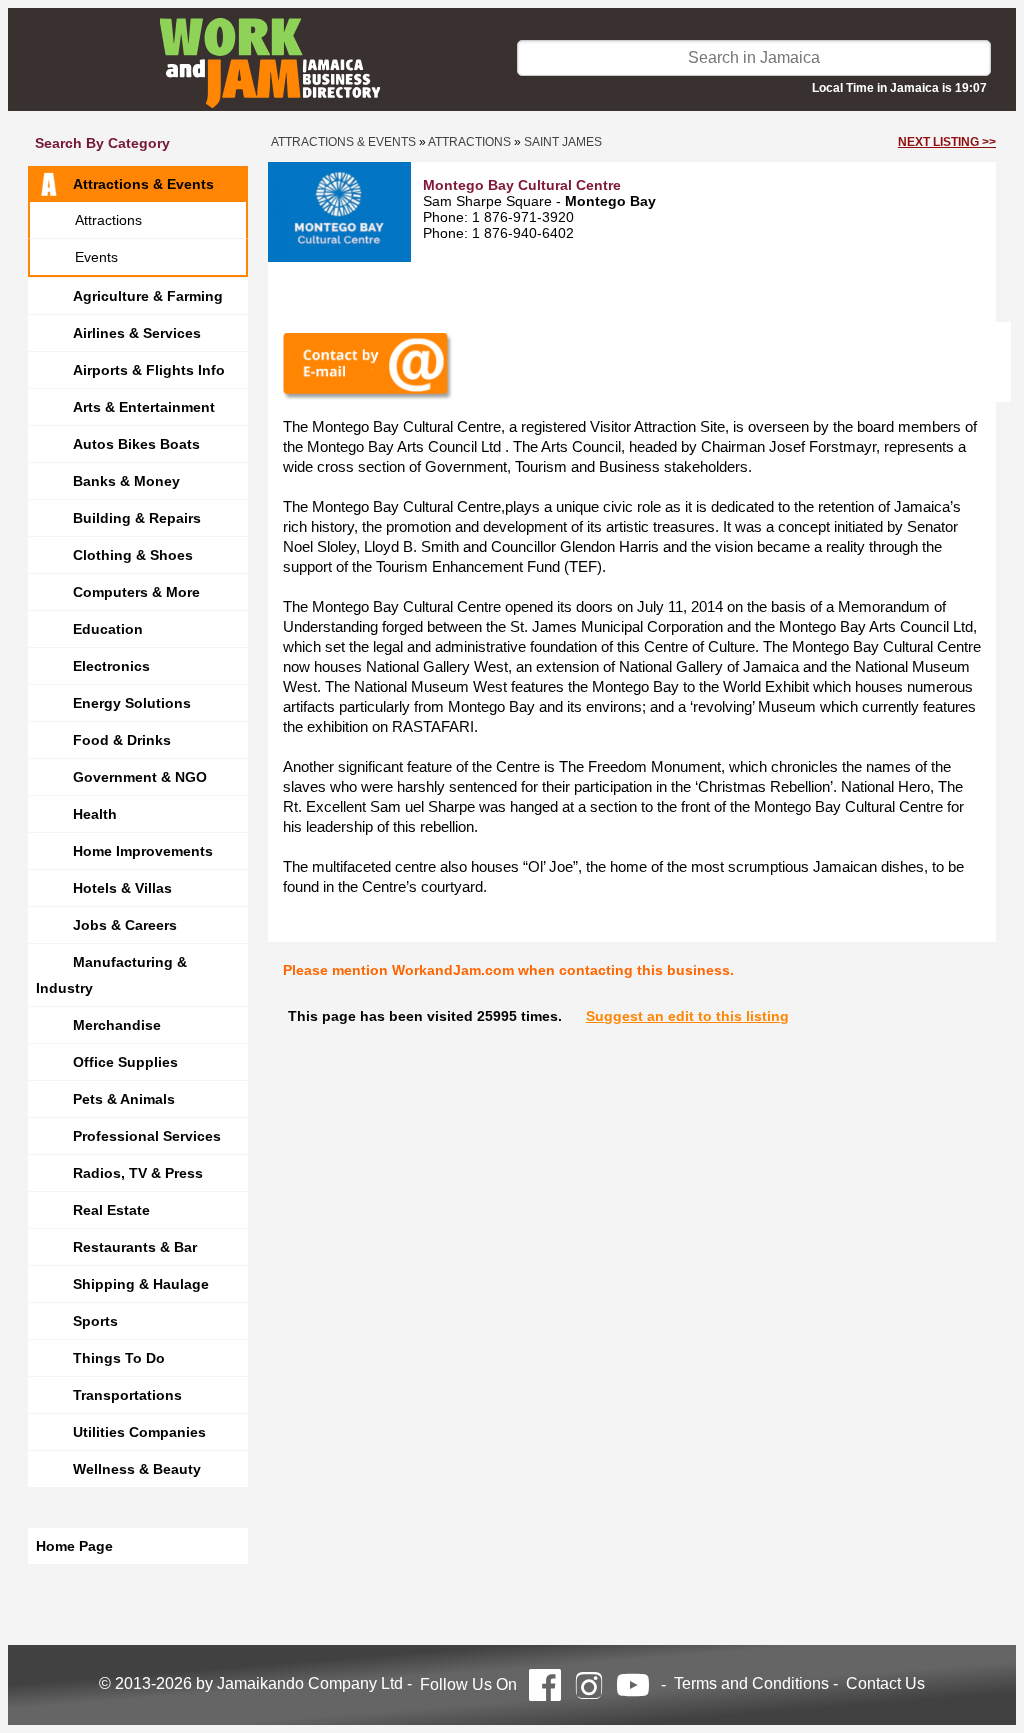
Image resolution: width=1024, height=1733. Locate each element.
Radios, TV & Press (138, 1173)
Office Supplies (125, 1062)
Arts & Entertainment (144, 407)
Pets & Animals (124, 1099)
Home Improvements (143, 851)
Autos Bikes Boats (136, 444)
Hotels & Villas (122, 888)
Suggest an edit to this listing (687, 1016)
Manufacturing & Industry (111, 975)
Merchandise (117, 1025)
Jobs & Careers (125, 925)
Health (95, 814)
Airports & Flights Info (149, 370)
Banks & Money (126, 481)
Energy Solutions (132, 703)
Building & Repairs (137, 518)
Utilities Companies (139, 1432)
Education (108, 629)
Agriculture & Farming (148, 296)
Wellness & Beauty (137, 1469)
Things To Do (119, 1358)
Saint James (563, 142)
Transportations (127, 1395)
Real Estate (111, 1210)
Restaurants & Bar (135, 1247)
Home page (74, 1546)
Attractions (108, 220)
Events (96, 257)
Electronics (111, 666)
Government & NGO (140, 777)
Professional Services (147, 1136)
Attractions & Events (143, 184)
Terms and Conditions (751, 1683)
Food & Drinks (122, 740)
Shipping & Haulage (141, 1284)
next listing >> (947, 142)
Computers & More (136, 592)
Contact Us (885, 1683)
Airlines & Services (137, 333)
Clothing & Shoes (133, 555)
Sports (95, 1321)
